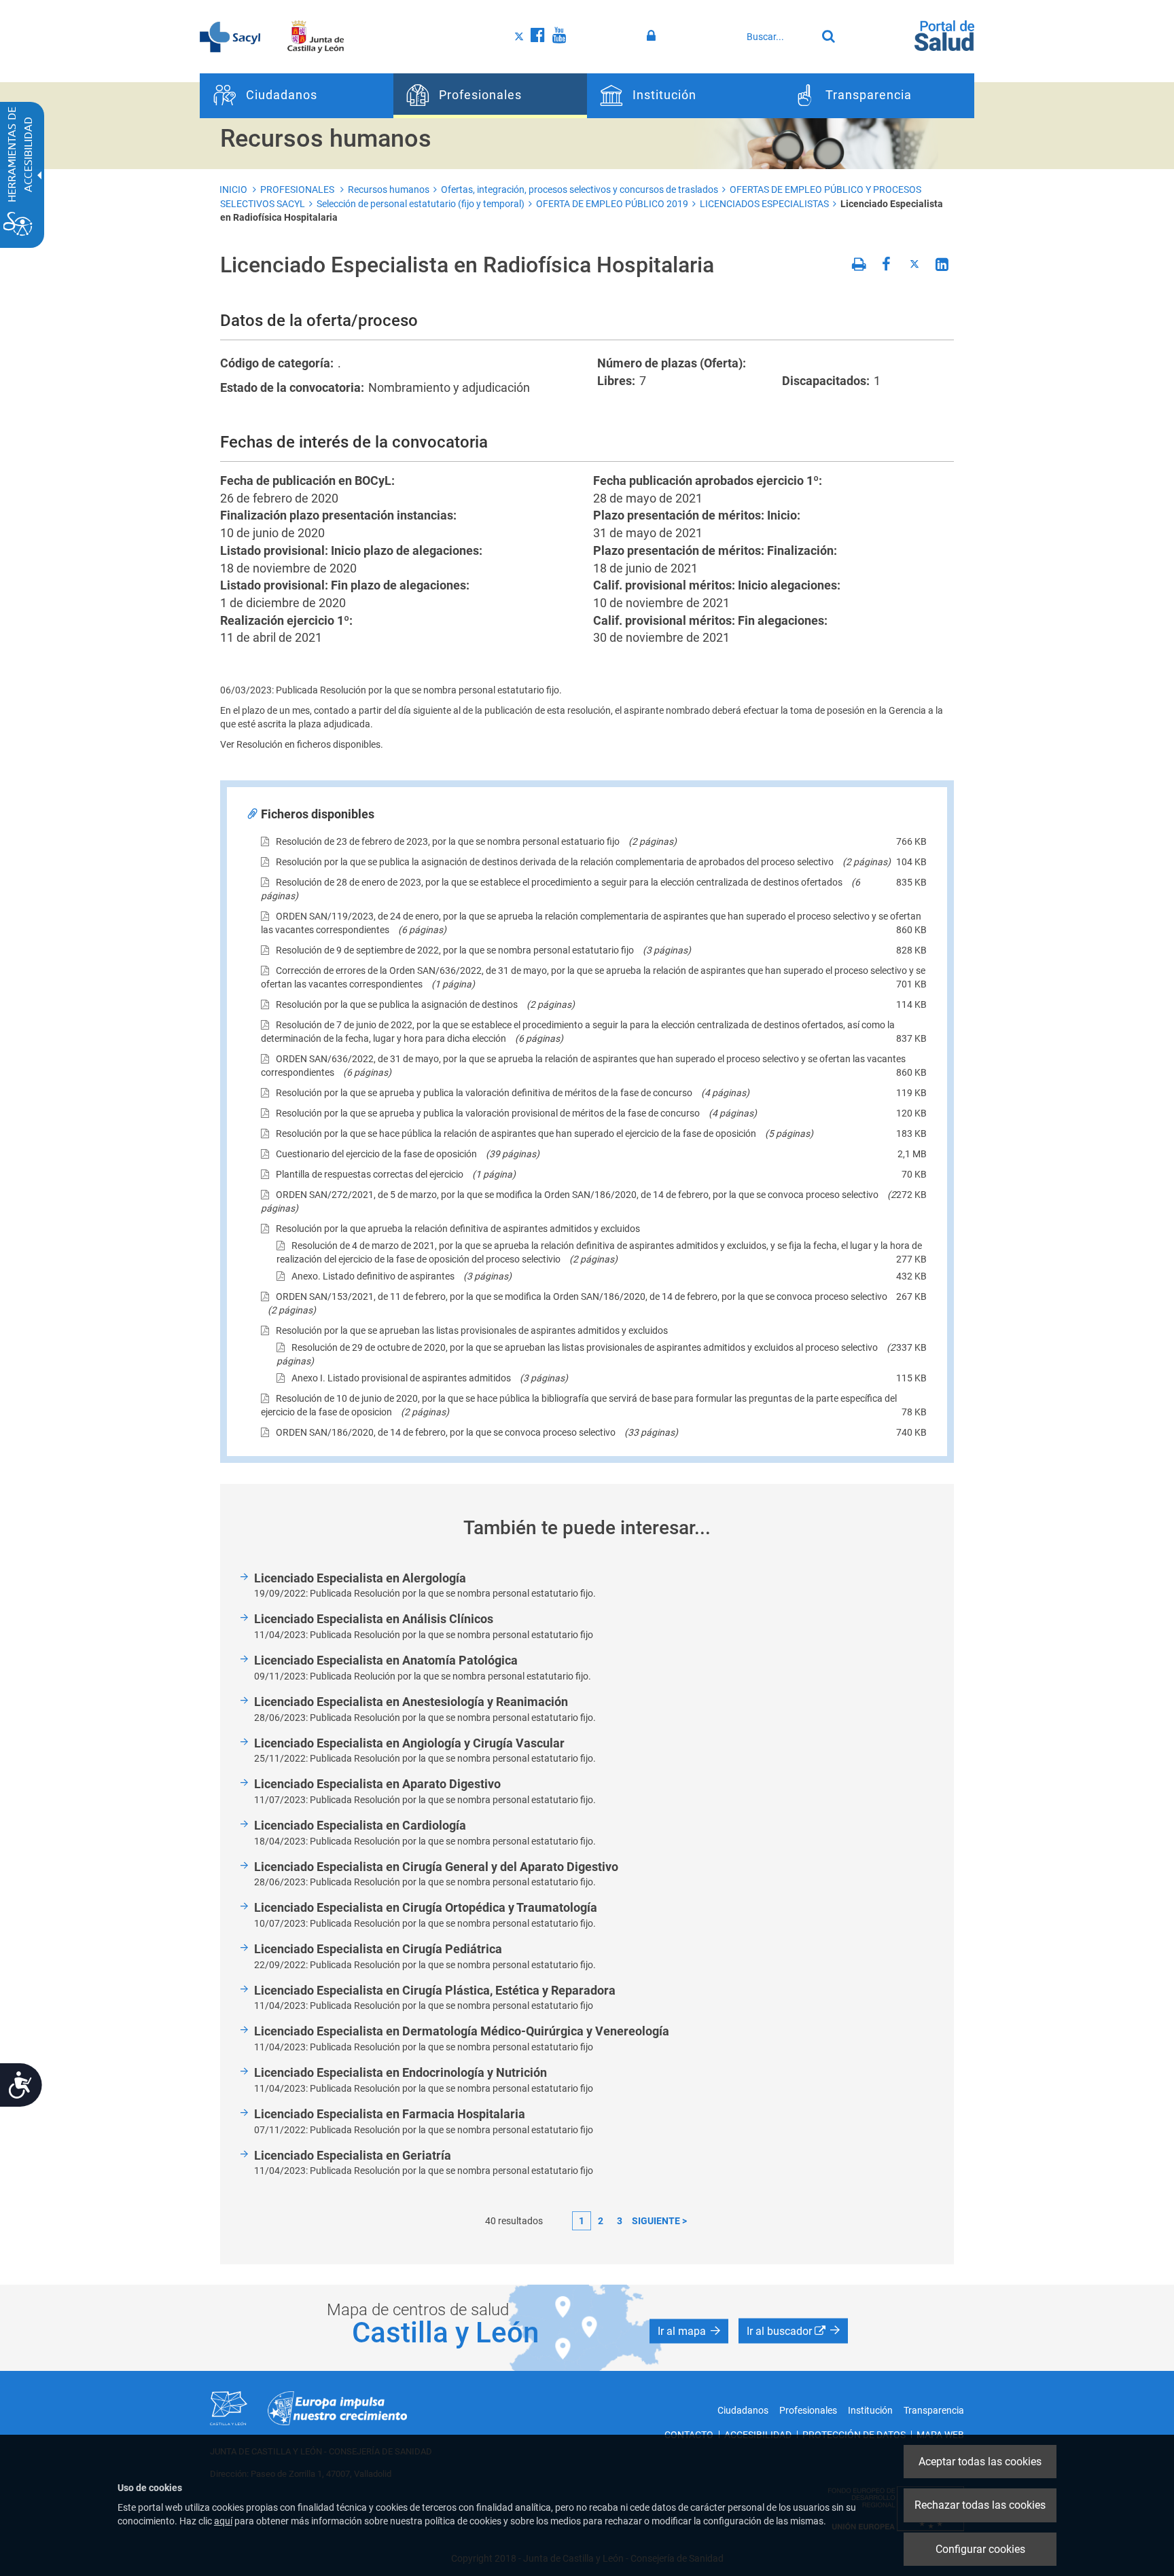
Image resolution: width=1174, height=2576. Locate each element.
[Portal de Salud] (944, 35)
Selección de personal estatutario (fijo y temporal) (421, 204)
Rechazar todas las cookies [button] (980, 2505)
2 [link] (601, 2221)
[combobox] (778, 37)
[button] (689, 2332)
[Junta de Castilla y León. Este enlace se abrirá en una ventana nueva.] (316, 36)
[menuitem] (297, 96)
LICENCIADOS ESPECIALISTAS (764, 204)
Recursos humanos (389, 189)
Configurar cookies (980, 2549)
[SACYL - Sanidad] (230, 36)
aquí (223, 2521)
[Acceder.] (653, 36)
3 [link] (620, 2221)
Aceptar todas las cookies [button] (980, 2462)
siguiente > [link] (659, 2221)
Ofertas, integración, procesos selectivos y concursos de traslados (580, 189)
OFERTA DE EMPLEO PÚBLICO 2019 (612, 204)
